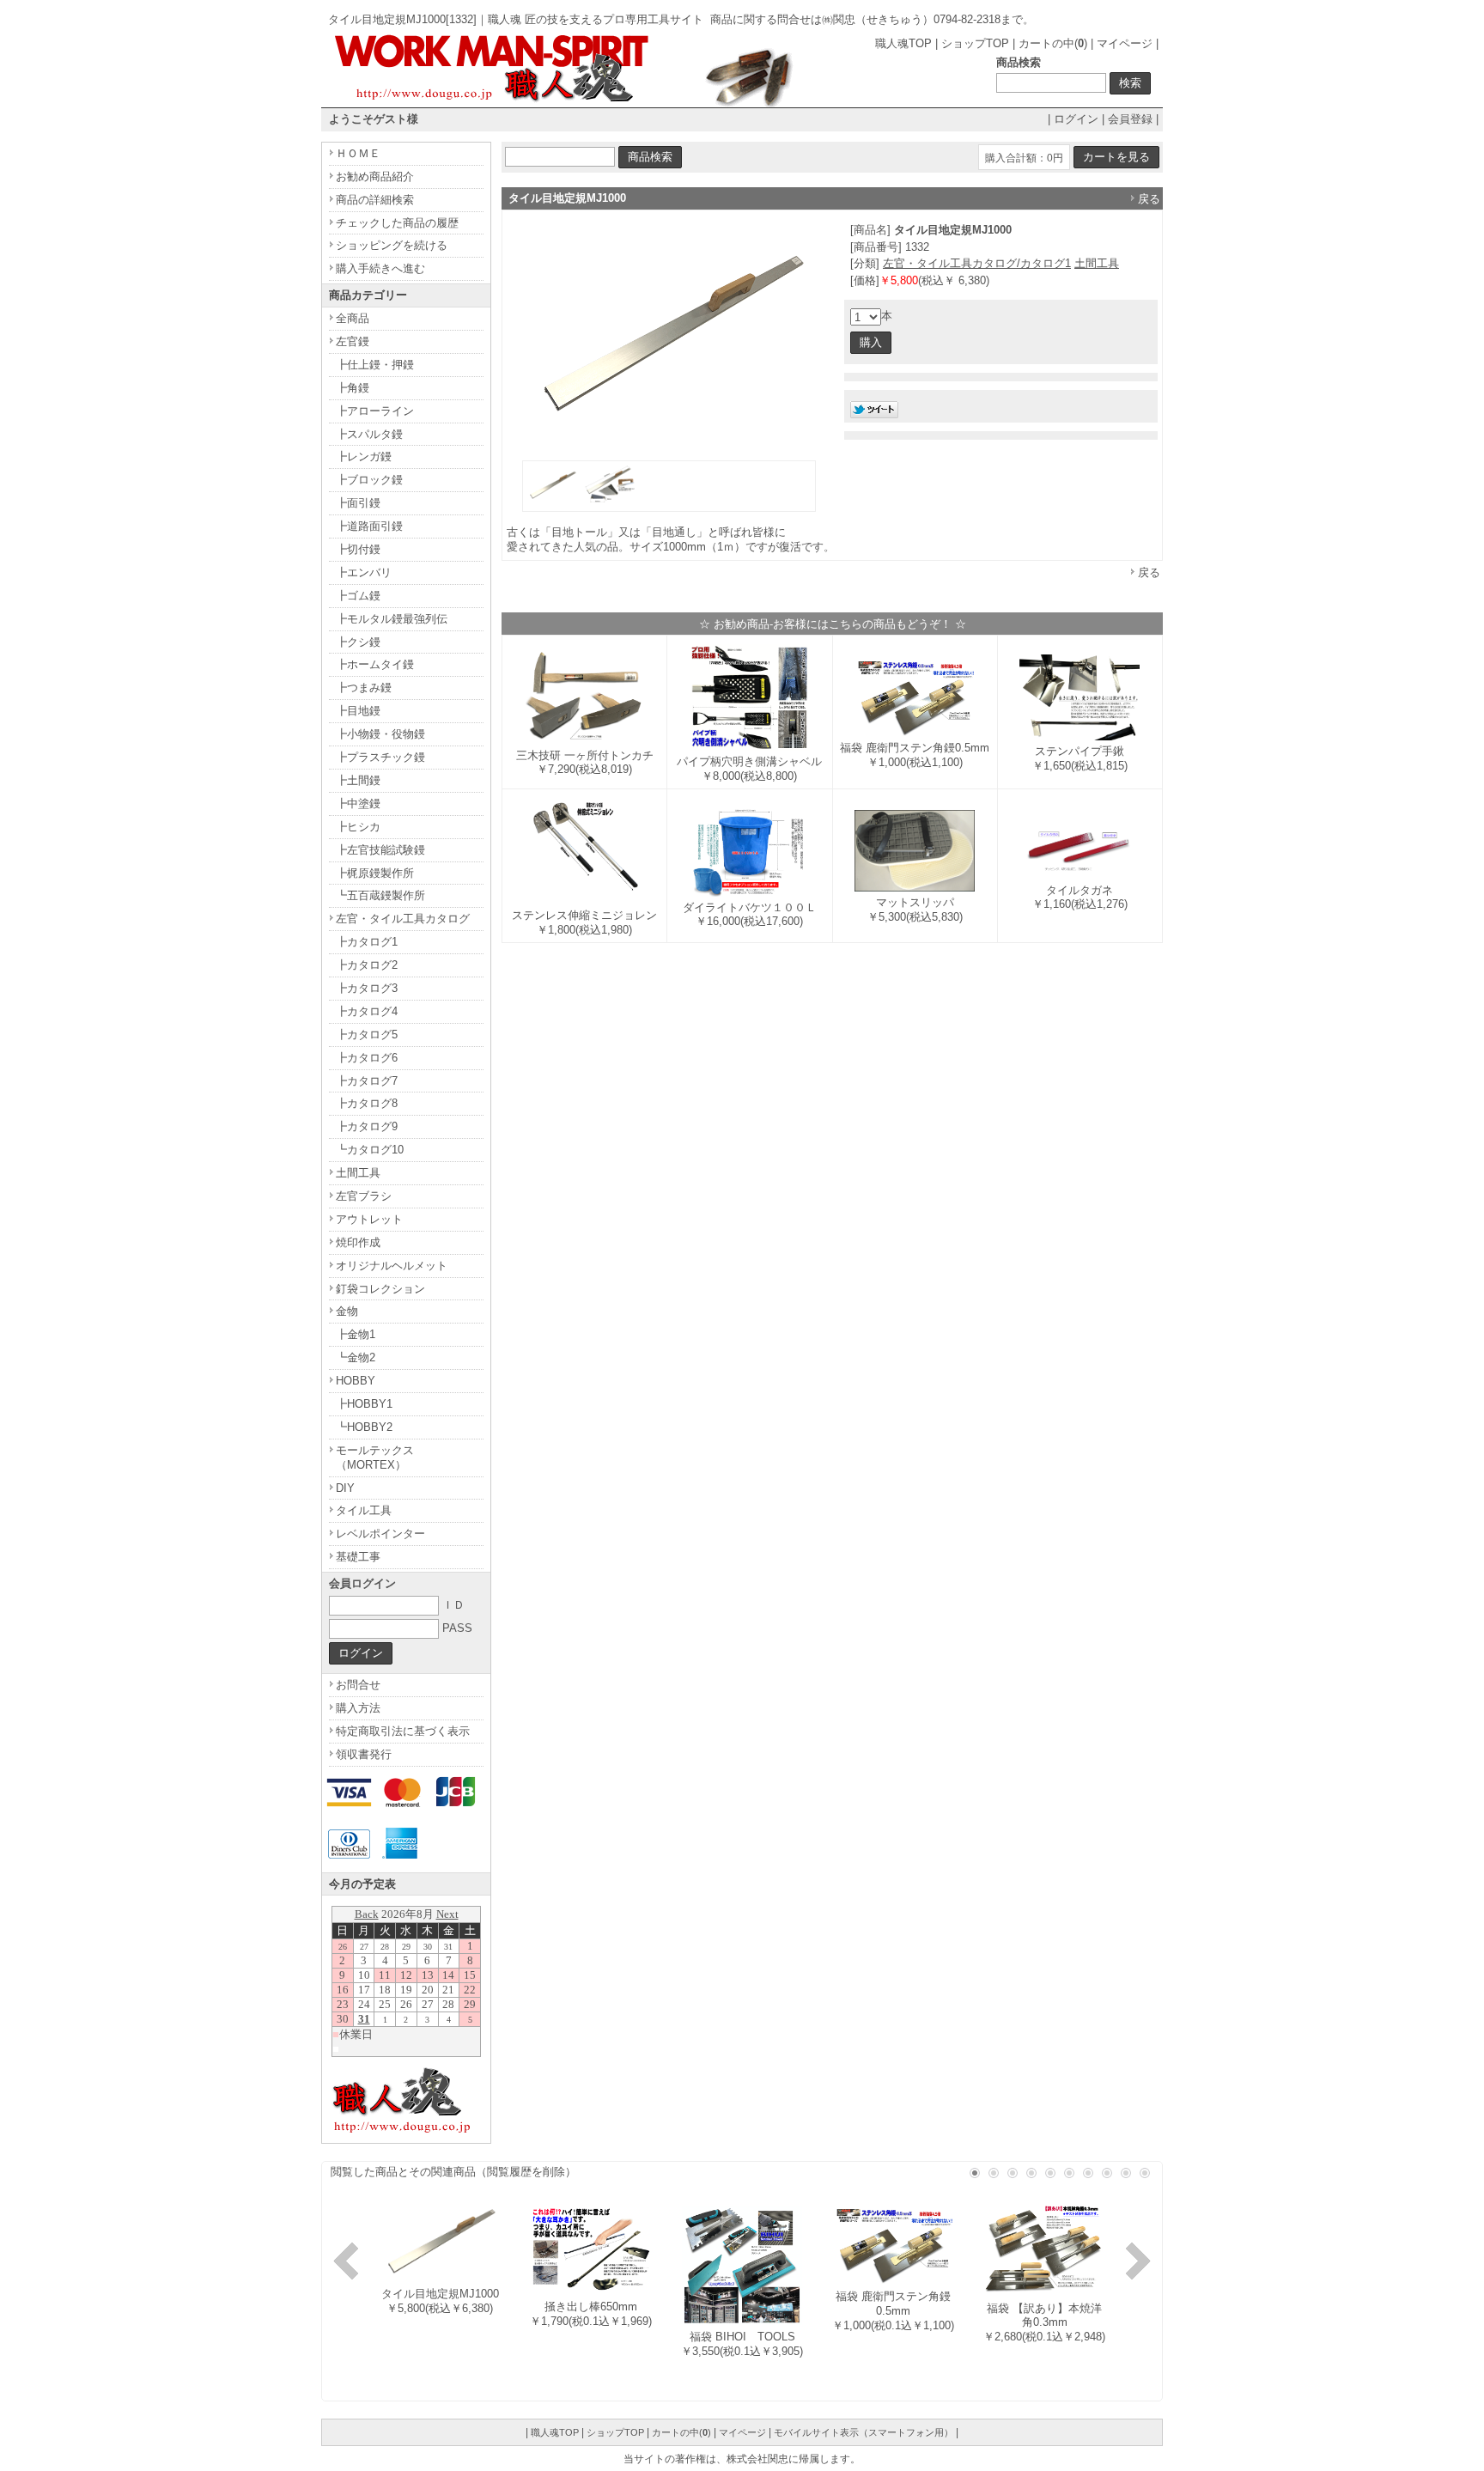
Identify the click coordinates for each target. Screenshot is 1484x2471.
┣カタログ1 (367, 942)
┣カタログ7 (367, 1081)
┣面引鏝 (358, 503)
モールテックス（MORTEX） (375, 1458)
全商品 (353, 318)
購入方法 (358, 1708)
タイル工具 (364, 1510)
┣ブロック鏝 (369, 480)
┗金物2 (356, 1357)
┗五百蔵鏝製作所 (380, 895)
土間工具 (1097, 263)
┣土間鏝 (358, 780)
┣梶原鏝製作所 (375, 873)
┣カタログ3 (367, 988)
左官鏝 (353, 341)
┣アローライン (375, 411)
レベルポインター (380, 1534)
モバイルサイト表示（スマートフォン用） (864, 2432)
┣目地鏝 (358, 711)
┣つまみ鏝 (364, 688)
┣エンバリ (364, 572)
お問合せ (358, 1685)
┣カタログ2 (367, 965)
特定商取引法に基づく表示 (403, 1731)
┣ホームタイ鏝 (375, 664)
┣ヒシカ (358, 827)
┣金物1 (356, 1334)
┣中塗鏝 (358, 803)
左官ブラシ (364, 1196)
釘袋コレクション (380, 1289)
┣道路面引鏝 (369, 526)
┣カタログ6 (367, 1058)
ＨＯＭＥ (358, 153)
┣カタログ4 (367, 1011)
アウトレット (369, 1219)
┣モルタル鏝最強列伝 (392, 619)
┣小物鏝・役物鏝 (380, 734)
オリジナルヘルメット (392, 1266)
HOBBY (356, 1381)
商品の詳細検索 (375, 200)
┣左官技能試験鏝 (380, 850)
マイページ (1125, 43)
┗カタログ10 (370, 1150)
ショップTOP (975, 43)
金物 (347, 1311)
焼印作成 (358, 1242)
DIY (345, 1488)
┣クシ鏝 (358, 642)
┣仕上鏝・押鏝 (375, 365)
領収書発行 (364, 1754)
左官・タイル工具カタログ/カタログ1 (977, 263)
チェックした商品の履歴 (397, 223)
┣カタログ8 (367, 1103)
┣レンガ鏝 (364, 456)
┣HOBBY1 (364, 1404)
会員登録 (1130, 119)
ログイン (1076, 119)
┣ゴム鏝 (358, 596)
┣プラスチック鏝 (380, 757)
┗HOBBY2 (364, 1427)
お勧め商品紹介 (375, 176)
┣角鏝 (353, 388)
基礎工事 (358, 1557)
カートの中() (1053, 43)
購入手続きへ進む (380, 268)
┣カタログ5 (367, 1035)
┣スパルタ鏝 (369, 434)
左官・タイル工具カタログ (403, 919)
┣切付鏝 (358, 549)
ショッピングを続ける (392, 245)
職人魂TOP (903, 43)
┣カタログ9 (367, 1126)
